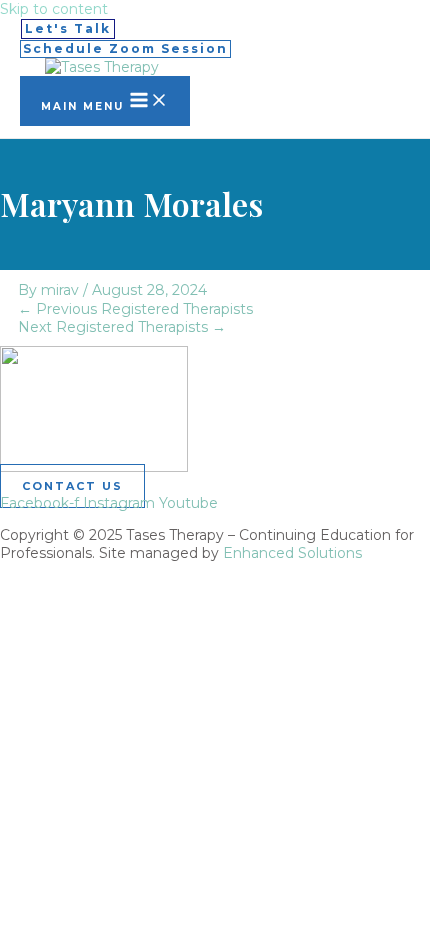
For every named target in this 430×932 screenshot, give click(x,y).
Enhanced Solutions (292, 553)
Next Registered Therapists (122, 327)
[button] (68, 29)
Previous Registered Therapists (135, 309)
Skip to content (54, 9)
